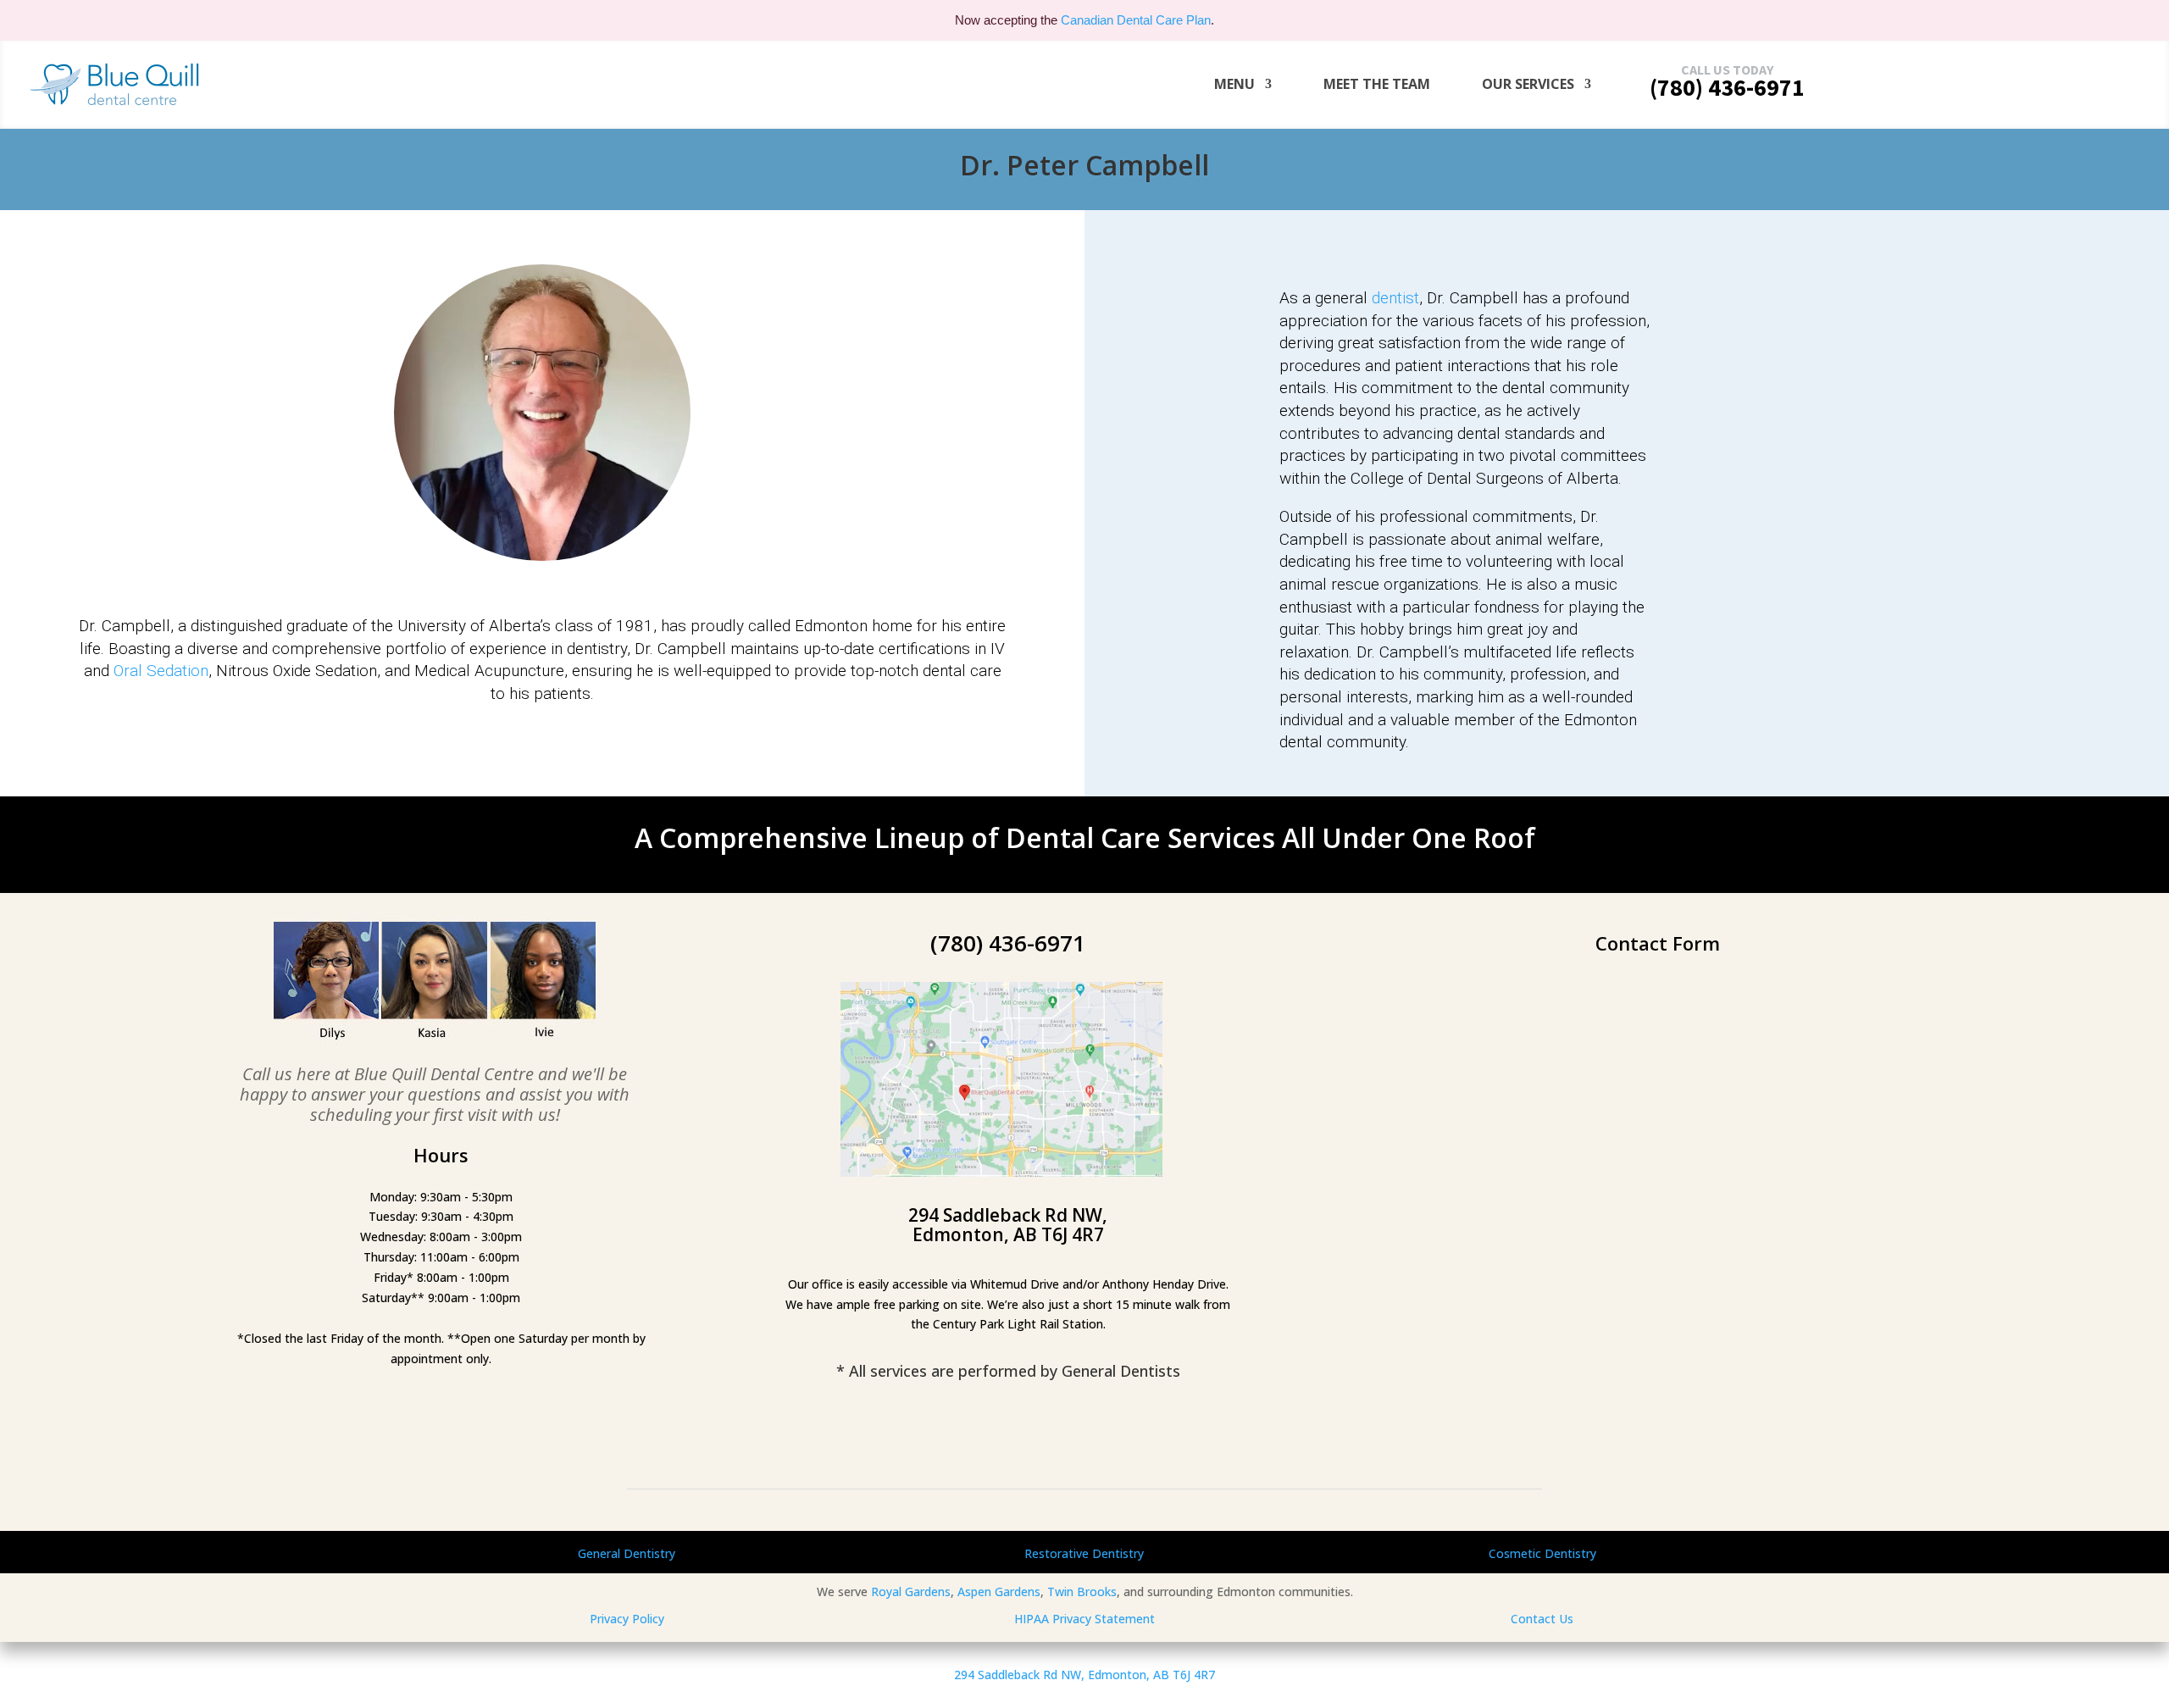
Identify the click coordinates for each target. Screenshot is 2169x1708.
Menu (1234, 84)
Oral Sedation (161, 671)
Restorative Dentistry (1084, 1553)
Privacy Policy (627, 1619)
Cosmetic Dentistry (1542, 1553)
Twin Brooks (1082, 1592)
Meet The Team (1377, 84)
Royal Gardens (911, 1592)
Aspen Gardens (999, 1592)
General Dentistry (627, 1553)
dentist (1395, 298)
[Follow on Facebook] (1001, 1437)
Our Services (1528, 84)
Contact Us (1542, 1619)
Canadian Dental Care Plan (1136, 20)
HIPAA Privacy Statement (1084, 1619)
